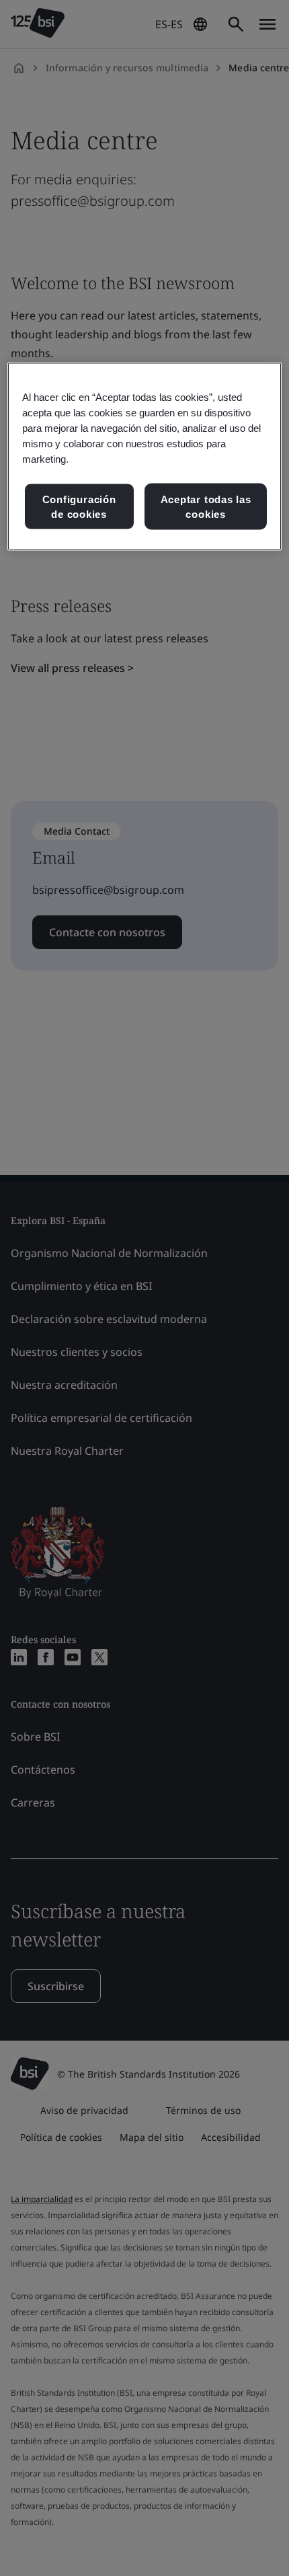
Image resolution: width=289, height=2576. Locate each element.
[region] (145, 456)
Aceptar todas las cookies (206, 507)
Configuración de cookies (79, 507)
